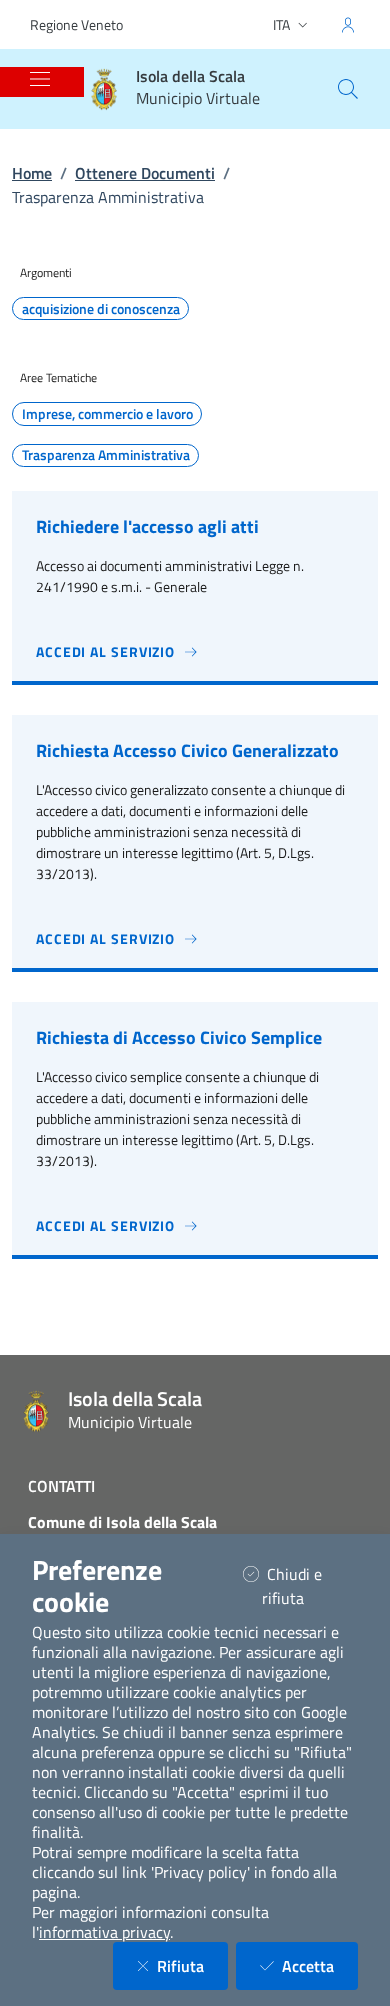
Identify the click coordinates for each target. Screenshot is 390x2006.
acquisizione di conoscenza (101, 309)
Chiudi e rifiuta (308, 1586)
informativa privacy (104, 1932)
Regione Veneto (76, 24)
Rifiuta (192, 1965)
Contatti (61, 1486)
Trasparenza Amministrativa (106, 455)
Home (32, 173)
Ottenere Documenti (145, 173)
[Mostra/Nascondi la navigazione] (40, 79)
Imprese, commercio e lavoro (107, 414)
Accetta (320, 1965)
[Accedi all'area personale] (348, 25)
